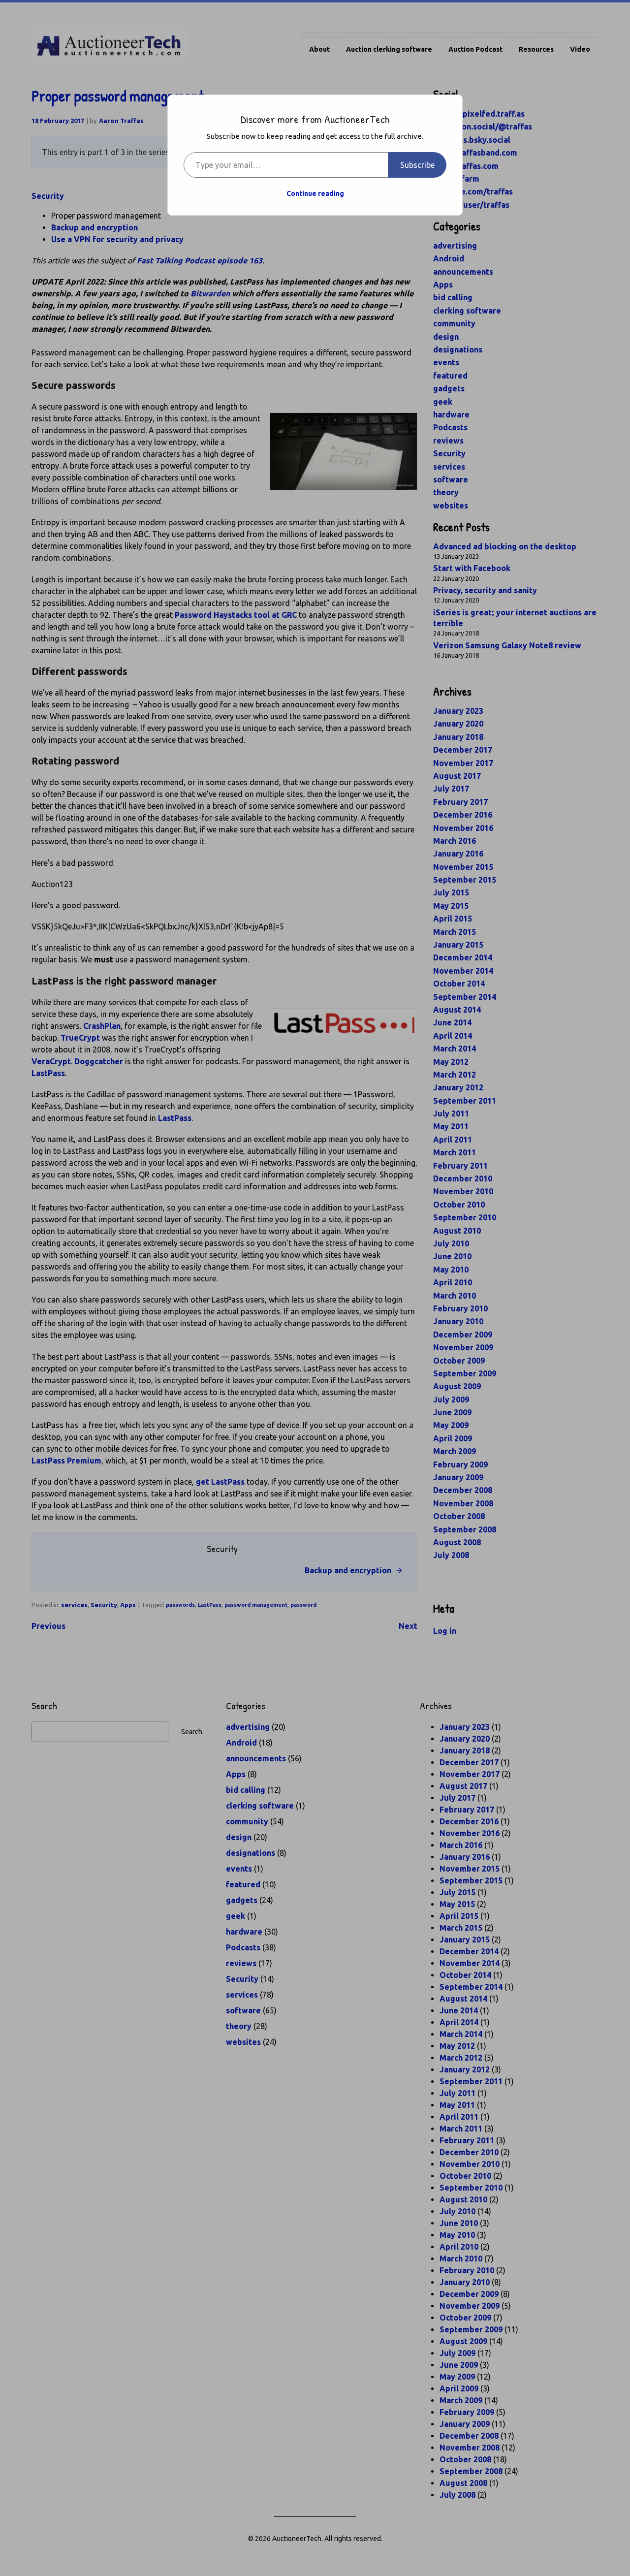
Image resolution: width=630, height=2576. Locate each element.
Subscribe (417, 165)
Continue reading (315, 193)
